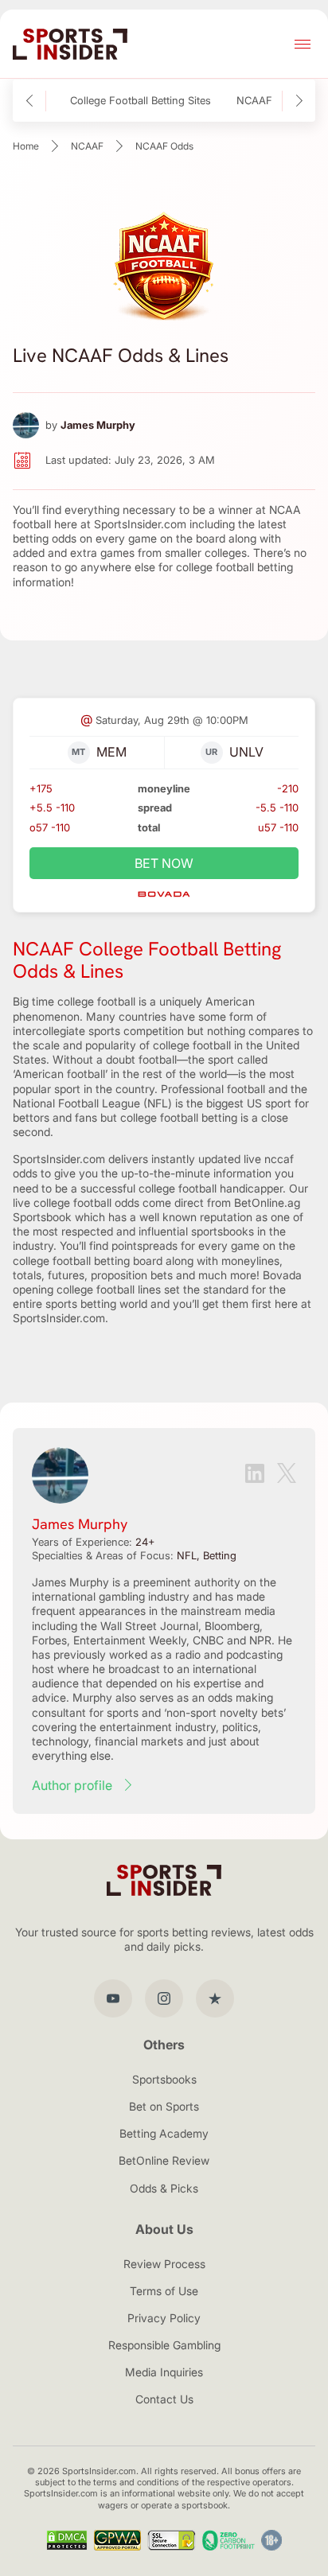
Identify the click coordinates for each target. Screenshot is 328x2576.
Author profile (72, 1785)
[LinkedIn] (255, 1475)
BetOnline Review (164, 2160)
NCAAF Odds (269, 101)
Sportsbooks (164, 2079)
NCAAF (87, 146)
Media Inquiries (164, 2372)
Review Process (164, 2264)
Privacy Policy (164, 2318)
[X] (287, 1475)
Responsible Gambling (164, 2345)
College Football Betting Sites (141, 101)
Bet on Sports (164, 2106)
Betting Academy (164, 2133)
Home (26, 146)
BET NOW (164, 863)
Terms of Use (164, 2291)
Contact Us (164, 2399)
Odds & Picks (164, 2188)
